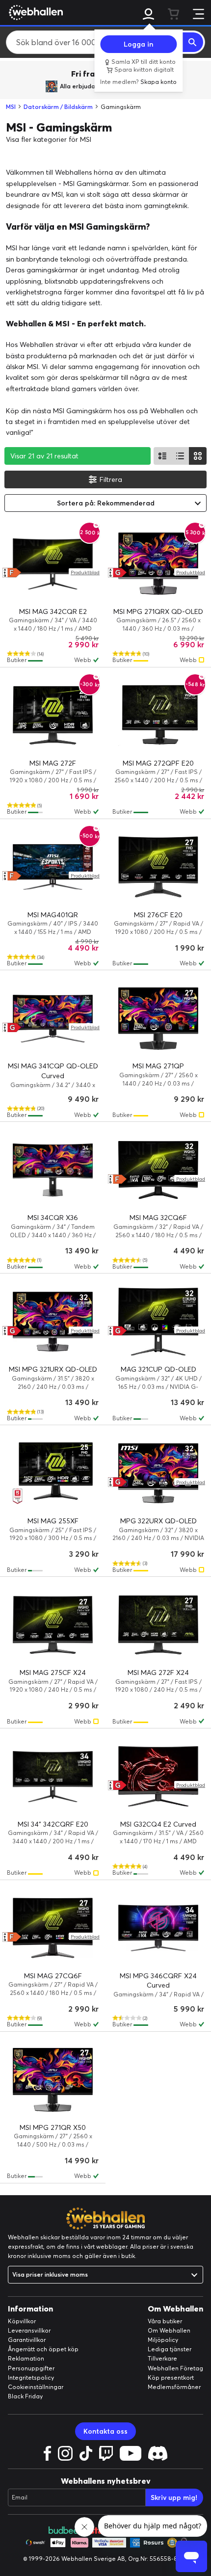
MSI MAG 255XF (53, 1521)
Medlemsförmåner (174, 2387)
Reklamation (26, 2358)
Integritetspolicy (31, 2377)
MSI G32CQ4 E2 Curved (158, 1824)
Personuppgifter (31, 2368)
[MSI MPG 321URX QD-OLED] (53, 1322)
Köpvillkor (22, 2321)
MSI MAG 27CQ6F (53, 1976)
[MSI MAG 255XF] (53, 1473)
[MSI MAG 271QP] (158, 1018)
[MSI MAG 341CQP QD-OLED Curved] (53, 1018)
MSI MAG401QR (53, 915)
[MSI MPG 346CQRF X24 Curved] (158, 1928)
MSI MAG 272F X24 (158, 1673)
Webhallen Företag (175, 2368)
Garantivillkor (27, 2340)
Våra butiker (165, 2321)
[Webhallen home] (34, 12)
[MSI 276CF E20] (158, 867)
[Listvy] (162, 456)
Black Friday (25, 2396)
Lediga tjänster (170, 2349)
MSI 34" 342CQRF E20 (53, 1824)
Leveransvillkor (29, 2330)
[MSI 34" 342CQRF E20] (53, 1777)
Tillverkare (162, 2358)
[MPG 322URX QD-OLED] (158, 1473)
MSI (11, 107)
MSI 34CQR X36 (53, 1218)
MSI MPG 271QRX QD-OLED (158, 611)
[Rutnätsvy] (198, 456)
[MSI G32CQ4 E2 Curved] (158, 1777)
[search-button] (193, 42)
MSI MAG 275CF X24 (53, 1673)
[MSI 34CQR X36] (53, 1170)
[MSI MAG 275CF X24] (53, 1625)
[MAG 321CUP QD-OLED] (158, 1322)
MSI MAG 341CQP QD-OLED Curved (53, 1071)
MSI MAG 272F (53, 763)
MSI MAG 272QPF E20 (158, 763)
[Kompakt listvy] (180, 456)
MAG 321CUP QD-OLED (158, 1369)
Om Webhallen (169, 2330)
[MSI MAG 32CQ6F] (158, 1170)
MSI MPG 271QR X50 (53, 2127)
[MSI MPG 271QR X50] (53, 2080)
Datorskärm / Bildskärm (58, 107)
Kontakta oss (105, 2431)
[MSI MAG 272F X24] (158, 1625)
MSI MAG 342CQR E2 (53, 611)
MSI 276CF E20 (158, 915)
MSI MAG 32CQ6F (158, 1218)
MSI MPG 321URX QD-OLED (53, 1369)
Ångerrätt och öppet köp (43, 2349)
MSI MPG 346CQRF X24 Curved (158, 1981)
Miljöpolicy (163, 2340)
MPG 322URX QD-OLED (158, 1521)
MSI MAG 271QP (158, 1066)
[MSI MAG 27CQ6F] (53, 1928)
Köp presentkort (171, 2377)
